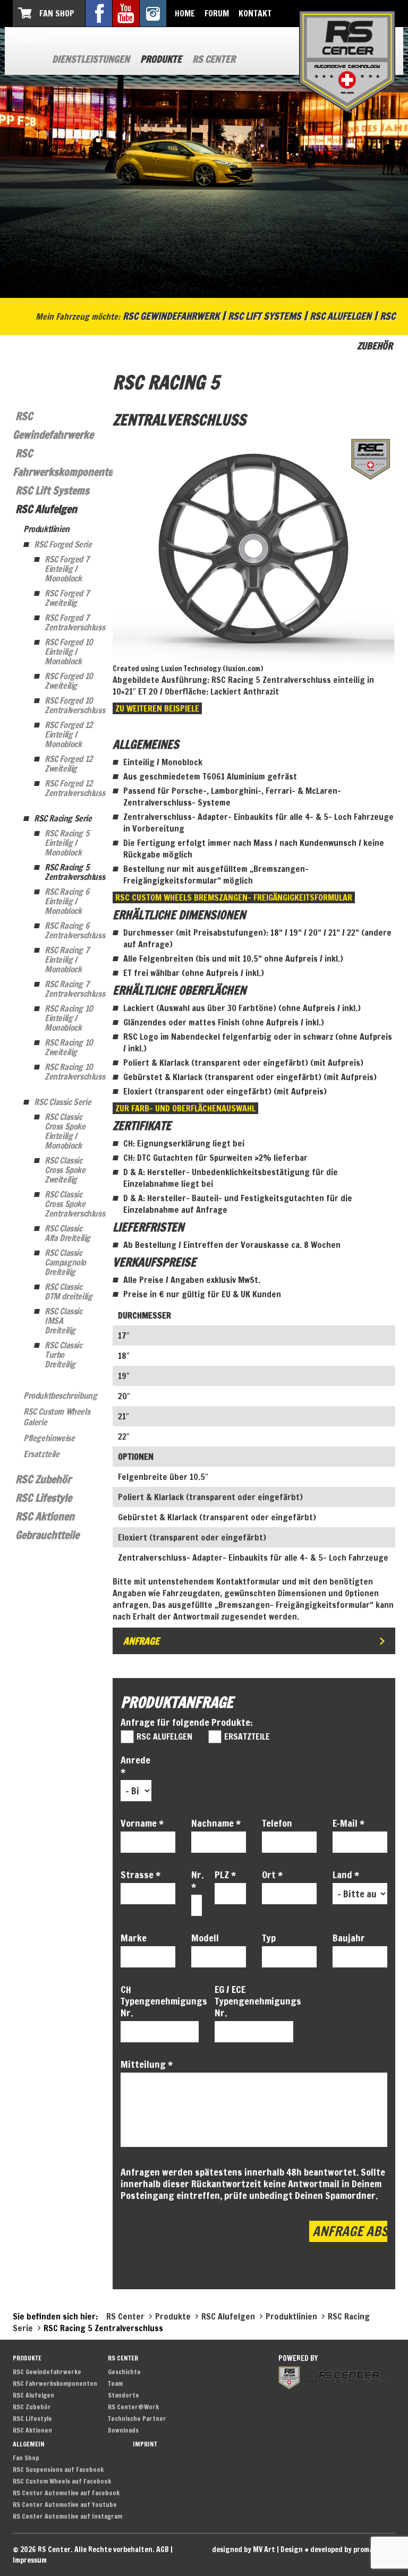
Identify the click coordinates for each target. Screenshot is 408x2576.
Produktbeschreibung (60, 1396)
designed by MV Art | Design (257, 2549)
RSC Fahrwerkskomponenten (55, 2384)
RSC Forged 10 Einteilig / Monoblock (69, 652)
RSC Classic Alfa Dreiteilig (67, 1233)
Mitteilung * (147, 2064)
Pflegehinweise (49, 1438)
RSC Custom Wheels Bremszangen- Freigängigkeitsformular (234, 897)
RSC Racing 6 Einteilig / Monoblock (67, 901)
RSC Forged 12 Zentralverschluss (71, 788)
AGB (163, 2549)
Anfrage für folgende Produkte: (187, 1722)
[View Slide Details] (254, 548)
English (32, 40)
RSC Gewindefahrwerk (171, 316)
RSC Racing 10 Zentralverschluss (71, 1072)
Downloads (123, 2430)
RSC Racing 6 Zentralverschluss (71, 930)
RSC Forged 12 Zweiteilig (69, 764)
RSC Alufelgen (341, 316)
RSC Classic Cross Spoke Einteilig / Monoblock (65, 1131)
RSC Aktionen (45, 1516)
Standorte (124, 2395)
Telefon (277, 1823)
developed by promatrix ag (353, 2549)
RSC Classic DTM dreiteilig (68, 1291)
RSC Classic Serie (62, 1102)
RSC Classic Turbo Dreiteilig (63, 1355)
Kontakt (255, 13)
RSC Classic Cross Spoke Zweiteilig (65, 1170)
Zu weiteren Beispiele (157, 708)
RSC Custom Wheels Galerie (57, 1417)
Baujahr (349, 1938)
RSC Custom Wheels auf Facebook (62, 2481)
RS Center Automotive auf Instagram (67, 2516)
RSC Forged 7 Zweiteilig (67, 598)
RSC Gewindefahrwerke (47, 2372)
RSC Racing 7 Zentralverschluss (71, 989)
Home (185, 13)
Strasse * (141, 1875)
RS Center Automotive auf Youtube (65, 2505)
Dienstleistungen (91, 59)
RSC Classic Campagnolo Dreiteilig (65, 1262)
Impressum (30, 2560)
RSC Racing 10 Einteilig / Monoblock (69, 1018)
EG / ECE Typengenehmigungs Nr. (254, 2001)
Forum (217, 13)
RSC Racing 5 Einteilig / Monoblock (67, 843)
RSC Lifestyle (44, 1498)
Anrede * (135, 1766)
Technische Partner (137, 2419)
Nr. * (195, 1880)
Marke (134, 1938)
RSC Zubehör (43, 1479)
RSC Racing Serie (63, 818)
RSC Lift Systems (265, 316)
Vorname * (142, 1823)
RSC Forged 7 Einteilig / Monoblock (67, 569)
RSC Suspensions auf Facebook (58, 2470)
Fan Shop (57, 13)
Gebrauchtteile (47, 1535)
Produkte (161, 59)
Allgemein (29, 2444)
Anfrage (141, 1641)
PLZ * (225, 1875)
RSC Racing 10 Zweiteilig (69, 1047)
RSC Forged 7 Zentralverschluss (71, 622)
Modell (205, 1938)
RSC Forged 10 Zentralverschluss (71, 705)
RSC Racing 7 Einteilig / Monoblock (67, 960)
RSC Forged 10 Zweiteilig (69, 681)
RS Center (214, 59)
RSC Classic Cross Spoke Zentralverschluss (71, 1204)
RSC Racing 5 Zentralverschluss (71, 872)
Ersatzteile (41, 1454)
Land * (346, 1875)
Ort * (272, 1875)
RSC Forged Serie (63, 544)
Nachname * (216, 1823)
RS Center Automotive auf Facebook (66, 2493)
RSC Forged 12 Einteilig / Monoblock (69, 734)
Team (115, 2384)
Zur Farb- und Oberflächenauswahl (185, 1108)
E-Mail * (348, 1823)
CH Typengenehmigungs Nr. (160, 2001)
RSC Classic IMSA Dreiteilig (63, 1321)
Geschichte (124, 2372)
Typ (269, 1938)
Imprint (145, 2444)
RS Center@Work (133, 2407)
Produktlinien (46, 529)
